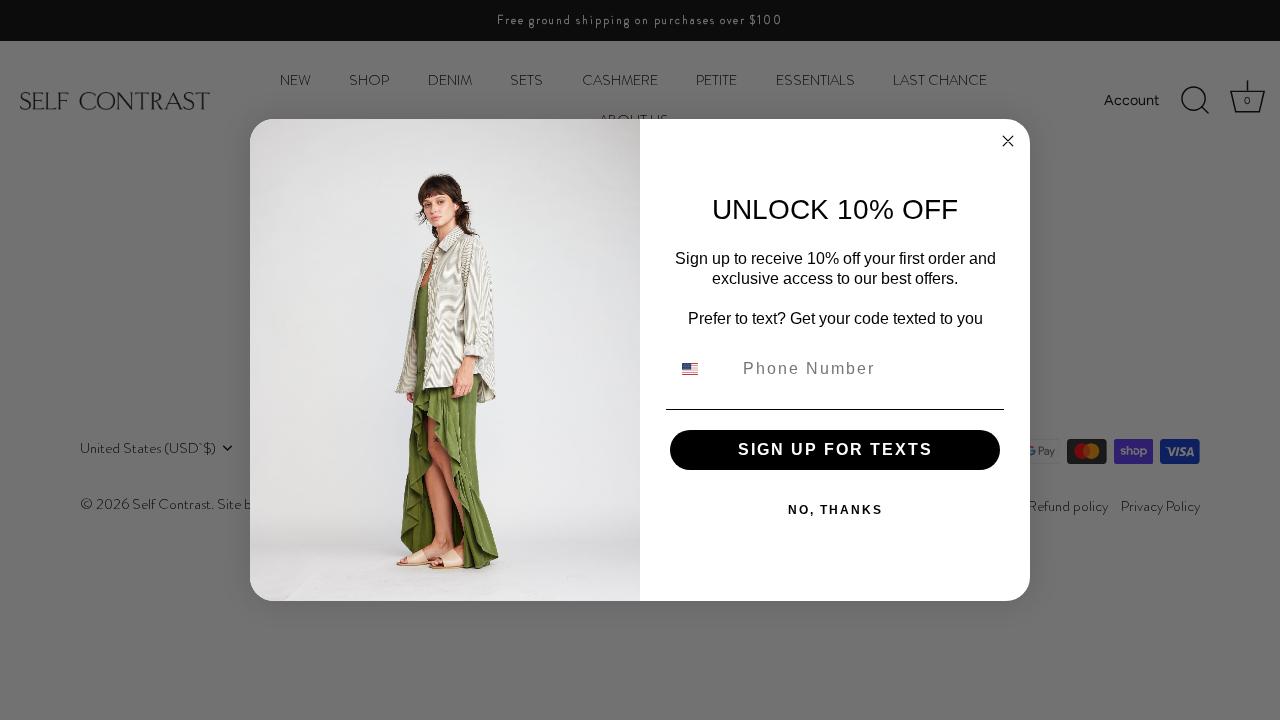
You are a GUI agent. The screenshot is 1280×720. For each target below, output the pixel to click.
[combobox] (702, 369)
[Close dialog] (1008, 141)
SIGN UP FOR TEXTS (835, 449)
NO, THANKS (835, 510)
